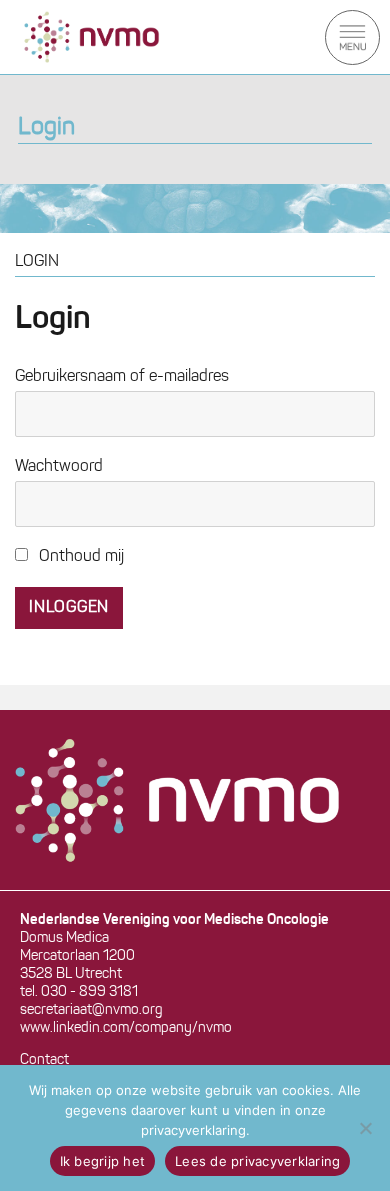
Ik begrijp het (103, 1161)
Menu (352, 37)
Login (46, 128)
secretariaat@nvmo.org (91, 1010)
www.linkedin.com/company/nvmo (126, 1028)
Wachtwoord (59, 467)
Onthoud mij (79, 557)
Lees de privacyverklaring (257, 1161)
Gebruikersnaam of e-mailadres (122, 377)
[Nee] (365, 1128)
